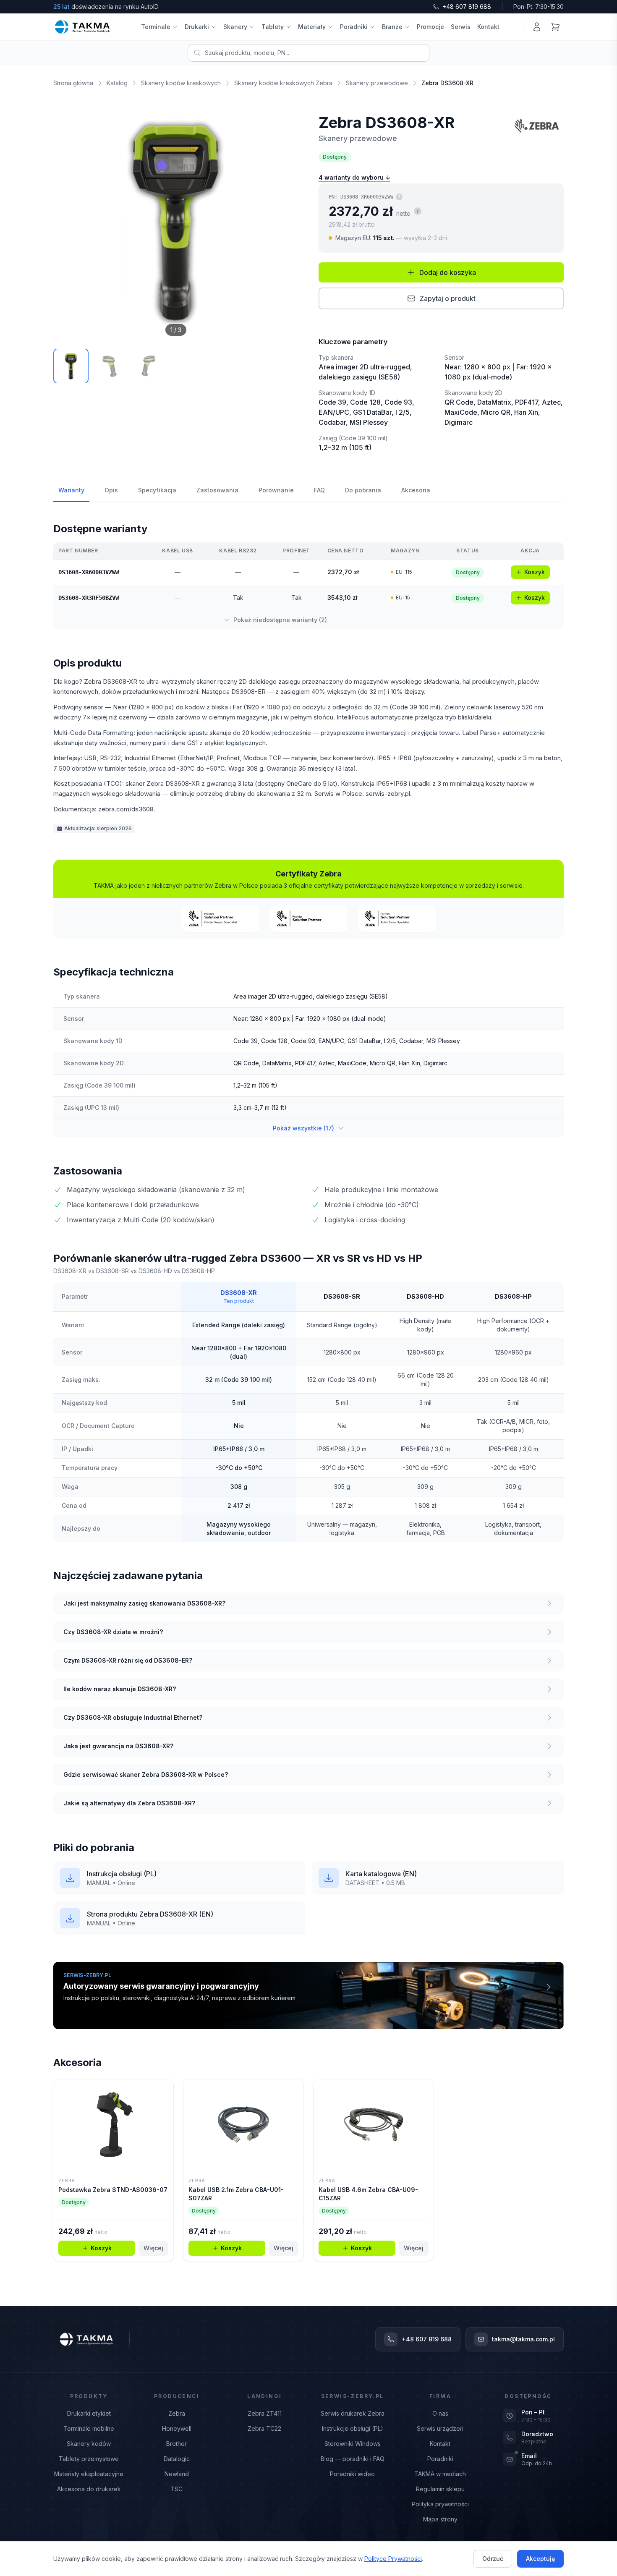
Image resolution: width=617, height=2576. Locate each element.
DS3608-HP (513, 1296)
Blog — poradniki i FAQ (353, 2459)
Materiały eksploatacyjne (89, 2474)
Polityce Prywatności (393, 2559)
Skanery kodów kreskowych (181, 83)
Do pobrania (363, 490)
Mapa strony (440, 2519)
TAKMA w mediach (440, 2474)
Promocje (430, 27)
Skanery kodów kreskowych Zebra (283, 83)
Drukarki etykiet (89, 2413)
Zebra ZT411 (265, 2413)
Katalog (117, 83)
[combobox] (308, 53)
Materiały (312, 27)
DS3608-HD (425, 1296)
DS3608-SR (342, 1296)
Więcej (153, 2248)
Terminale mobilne (89, 2428)
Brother (176, 2444)
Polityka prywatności (440, 2504)
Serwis (461, 27)
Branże (392, 27)
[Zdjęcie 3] (148, 366)
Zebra (177, 2413)
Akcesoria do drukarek (89, 2489)
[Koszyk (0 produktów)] (555, 27)
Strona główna (73, 83)
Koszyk (535, 572)
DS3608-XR (239, 1293)
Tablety (273, 27)
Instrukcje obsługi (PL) (353, 2428)
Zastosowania (217, 490)
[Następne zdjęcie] (282, 220)
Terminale (156, 27)
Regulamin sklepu (440, 2489)
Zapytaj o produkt (448, 298)
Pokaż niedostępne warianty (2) (280, 620)
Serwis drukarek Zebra (353, 2413)
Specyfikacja (157, 490)
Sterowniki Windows (353, 2444)
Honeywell (177, 2428)
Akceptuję (540, 2559)
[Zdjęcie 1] (71, 366)
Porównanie (276, 490)
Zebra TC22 (264, 2428)
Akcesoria (416, 490)
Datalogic (177, 2459)
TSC (176, 2489)
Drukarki (197, 27)
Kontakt (488, 27)
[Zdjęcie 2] (110, 366)
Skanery (235, 27)
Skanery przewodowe (377, 83)
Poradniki (354, 27)
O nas (440, 2413)
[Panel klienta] (537, 27)
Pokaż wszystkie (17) (303, 1128)
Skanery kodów (89, 2444)
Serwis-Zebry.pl (353, 2396)
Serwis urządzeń (440, 2428)
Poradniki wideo (352, 2474)
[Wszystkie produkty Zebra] (537, 126)
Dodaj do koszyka (448, 272)
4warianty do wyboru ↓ (354, 177)
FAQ (319, 490)
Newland (177, 2474)
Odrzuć (493, 2559)
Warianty (71, 490)
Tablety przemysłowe (89, 2459)
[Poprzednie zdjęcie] (69, 220)
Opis (111, 490)
